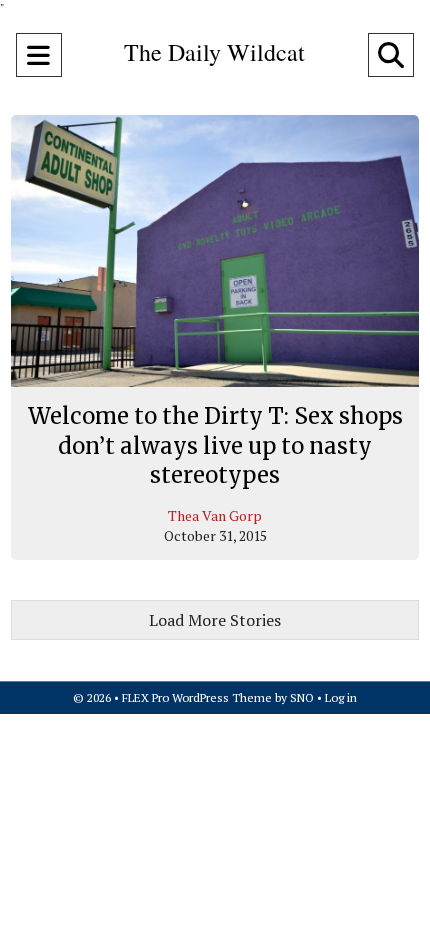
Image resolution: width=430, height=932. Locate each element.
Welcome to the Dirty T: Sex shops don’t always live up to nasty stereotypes (215, 445)
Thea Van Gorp (215, 515)
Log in (341, 697)
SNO (302, 697)
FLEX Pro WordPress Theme (197, 697)
